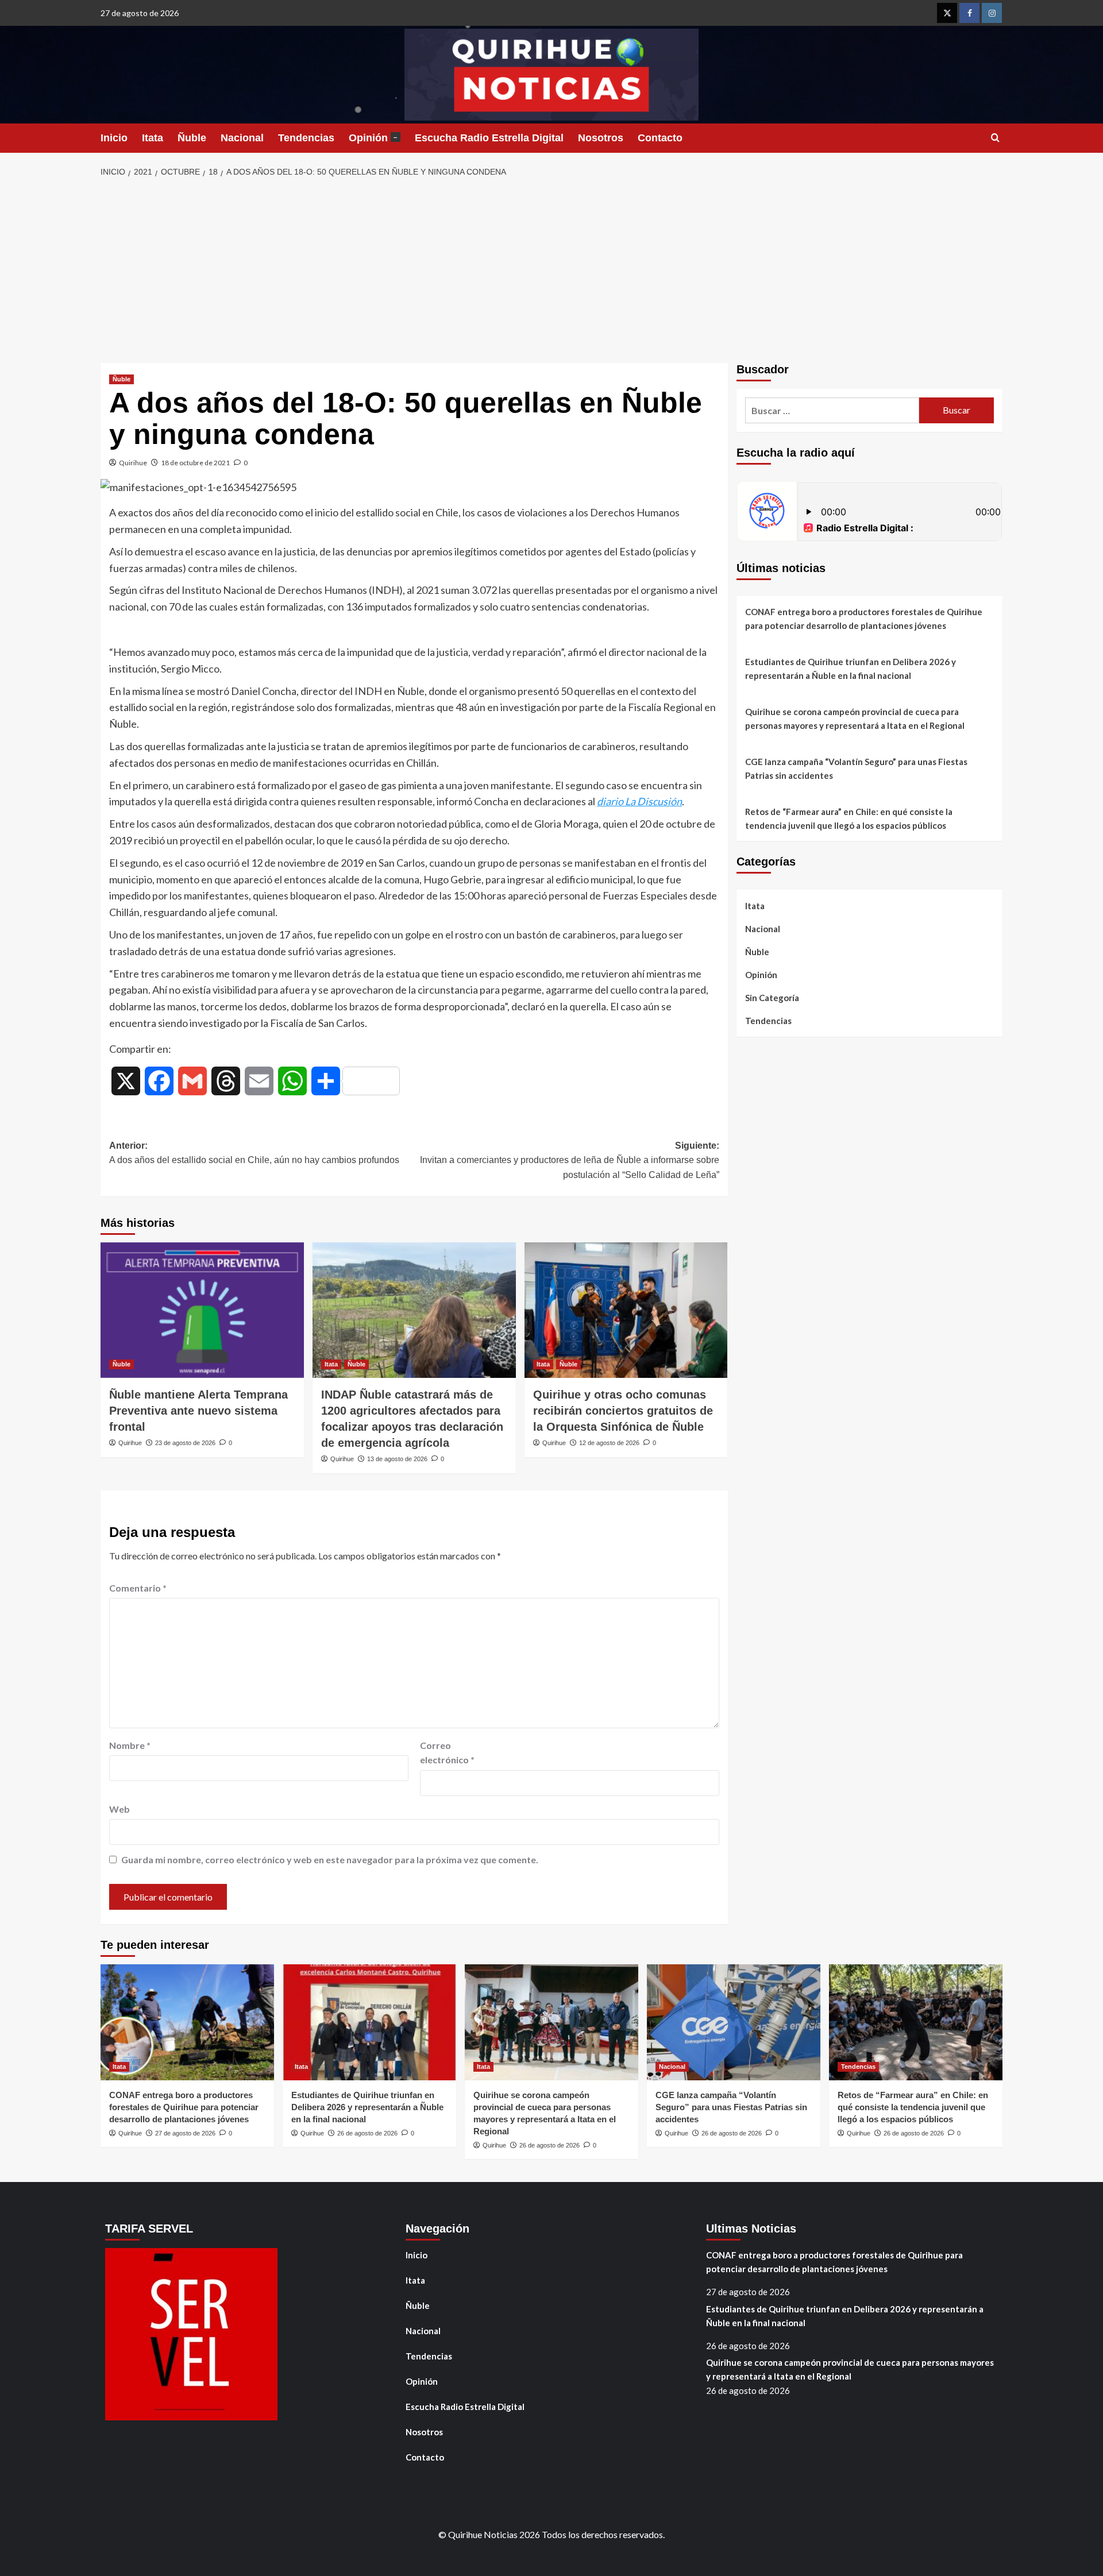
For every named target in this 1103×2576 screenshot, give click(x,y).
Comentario (138, 1588)
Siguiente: (570, 1160)
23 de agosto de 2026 (185, 1443)
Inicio (114, 138)
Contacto (660, 138)
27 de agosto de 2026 (185, 2133)
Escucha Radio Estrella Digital (489, 138)
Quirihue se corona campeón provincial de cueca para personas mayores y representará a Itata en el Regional (855, 719)
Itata (153, 138)
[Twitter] (947, 13)
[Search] (995, 138)
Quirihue (133, 463)
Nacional (242, 138)
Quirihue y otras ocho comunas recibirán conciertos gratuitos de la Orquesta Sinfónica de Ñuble (623, 1411)
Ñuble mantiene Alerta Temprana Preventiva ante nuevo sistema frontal (198, 1411)
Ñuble (192, 138)
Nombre (130, 1745)
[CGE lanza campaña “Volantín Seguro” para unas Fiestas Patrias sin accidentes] (734, 2022)
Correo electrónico (447, 1753)
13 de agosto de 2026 (397, 1459)
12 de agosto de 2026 (609, 1443)
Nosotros (601, 138)
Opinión (373, 138)
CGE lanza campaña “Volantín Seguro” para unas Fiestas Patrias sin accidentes (856, 768)
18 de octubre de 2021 (195, 463)
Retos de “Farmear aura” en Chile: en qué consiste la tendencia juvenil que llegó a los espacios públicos (849, 818)
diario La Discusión (639, 801)
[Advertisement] (551, 271)
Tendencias (306, 138)
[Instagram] (992, 13)
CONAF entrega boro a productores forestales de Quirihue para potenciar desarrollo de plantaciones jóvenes (864, 619)
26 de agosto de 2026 (367, 2133)
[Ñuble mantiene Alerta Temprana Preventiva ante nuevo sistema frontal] (202, 1310)
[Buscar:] (832, 410)
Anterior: (254, 1153)
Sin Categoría (772, 998)
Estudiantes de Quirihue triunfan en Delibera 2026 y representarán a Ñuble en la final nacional (851, 669)
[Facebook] (969, 13)
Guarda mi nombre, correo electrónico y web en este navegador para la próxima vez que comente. (330, 1859)
